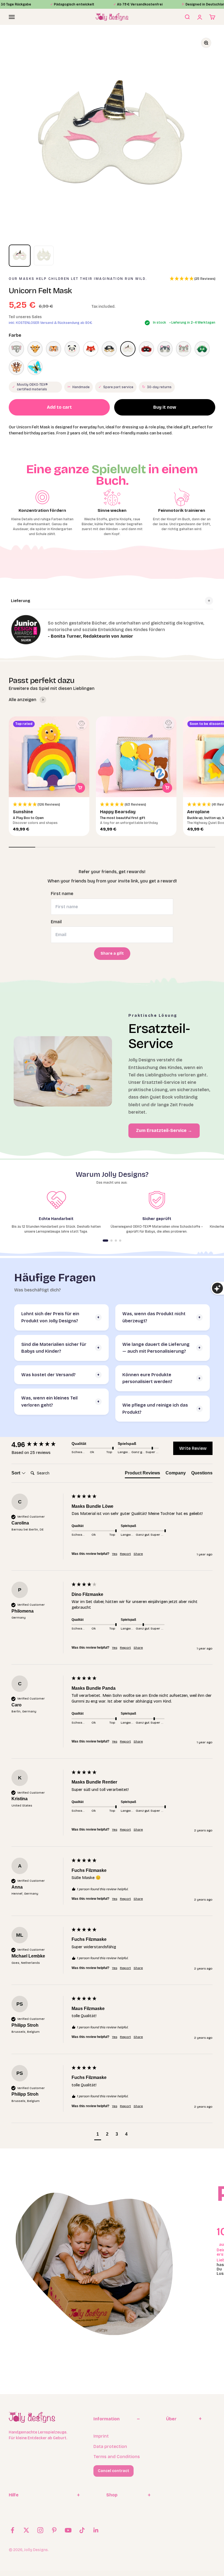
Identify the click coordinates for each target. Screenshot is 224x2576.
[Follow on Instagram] (40, 2530)
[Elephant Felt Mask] (16, 349)
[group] (40, 1445)
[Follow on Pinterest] (54, 2530)
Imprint (101, 2436)
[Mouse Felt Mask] (165, 349)
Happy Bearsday (118, 812)
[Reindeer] (16, 367)
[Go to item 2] (44, 256)
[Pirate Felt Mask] (109, 349)
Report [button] (125, 1554)
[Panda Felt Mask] (72, 349)
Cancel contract (114, 2471)
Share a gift (112, 953)
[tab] (142, 1474)
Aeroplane (198, 812)
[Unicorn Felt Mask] (128, 349)
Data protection (110, 2446)
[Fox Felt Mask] (91, 349)
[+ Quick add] (80, 788)
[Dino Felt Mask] (202, 349)
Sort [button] (16, 1473)
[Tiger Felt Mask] (54, 349)
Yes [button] (115, 1554)
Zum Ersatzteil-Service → (164, 1130)
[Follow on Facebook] (12, 2530)
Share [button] (138, 1554)
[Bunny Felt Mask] (184, 349)
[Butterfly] (35, 367)
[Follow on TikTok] (82, 2530)
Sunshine (23, 812)
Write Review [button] (193, 1448)
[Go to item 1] (20, 256)
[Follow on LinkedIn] (96, 2530)
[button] (192, 279)
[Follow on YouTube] (68, 2530)
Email (56, 922)
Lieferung (21, 601)
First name (62, 894)
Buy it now (165, 407)
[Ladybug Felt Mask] (146, 349)
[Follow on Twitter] (26, 2530)
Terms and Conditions (117, 2457)
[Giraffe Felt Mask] (35, 349)
